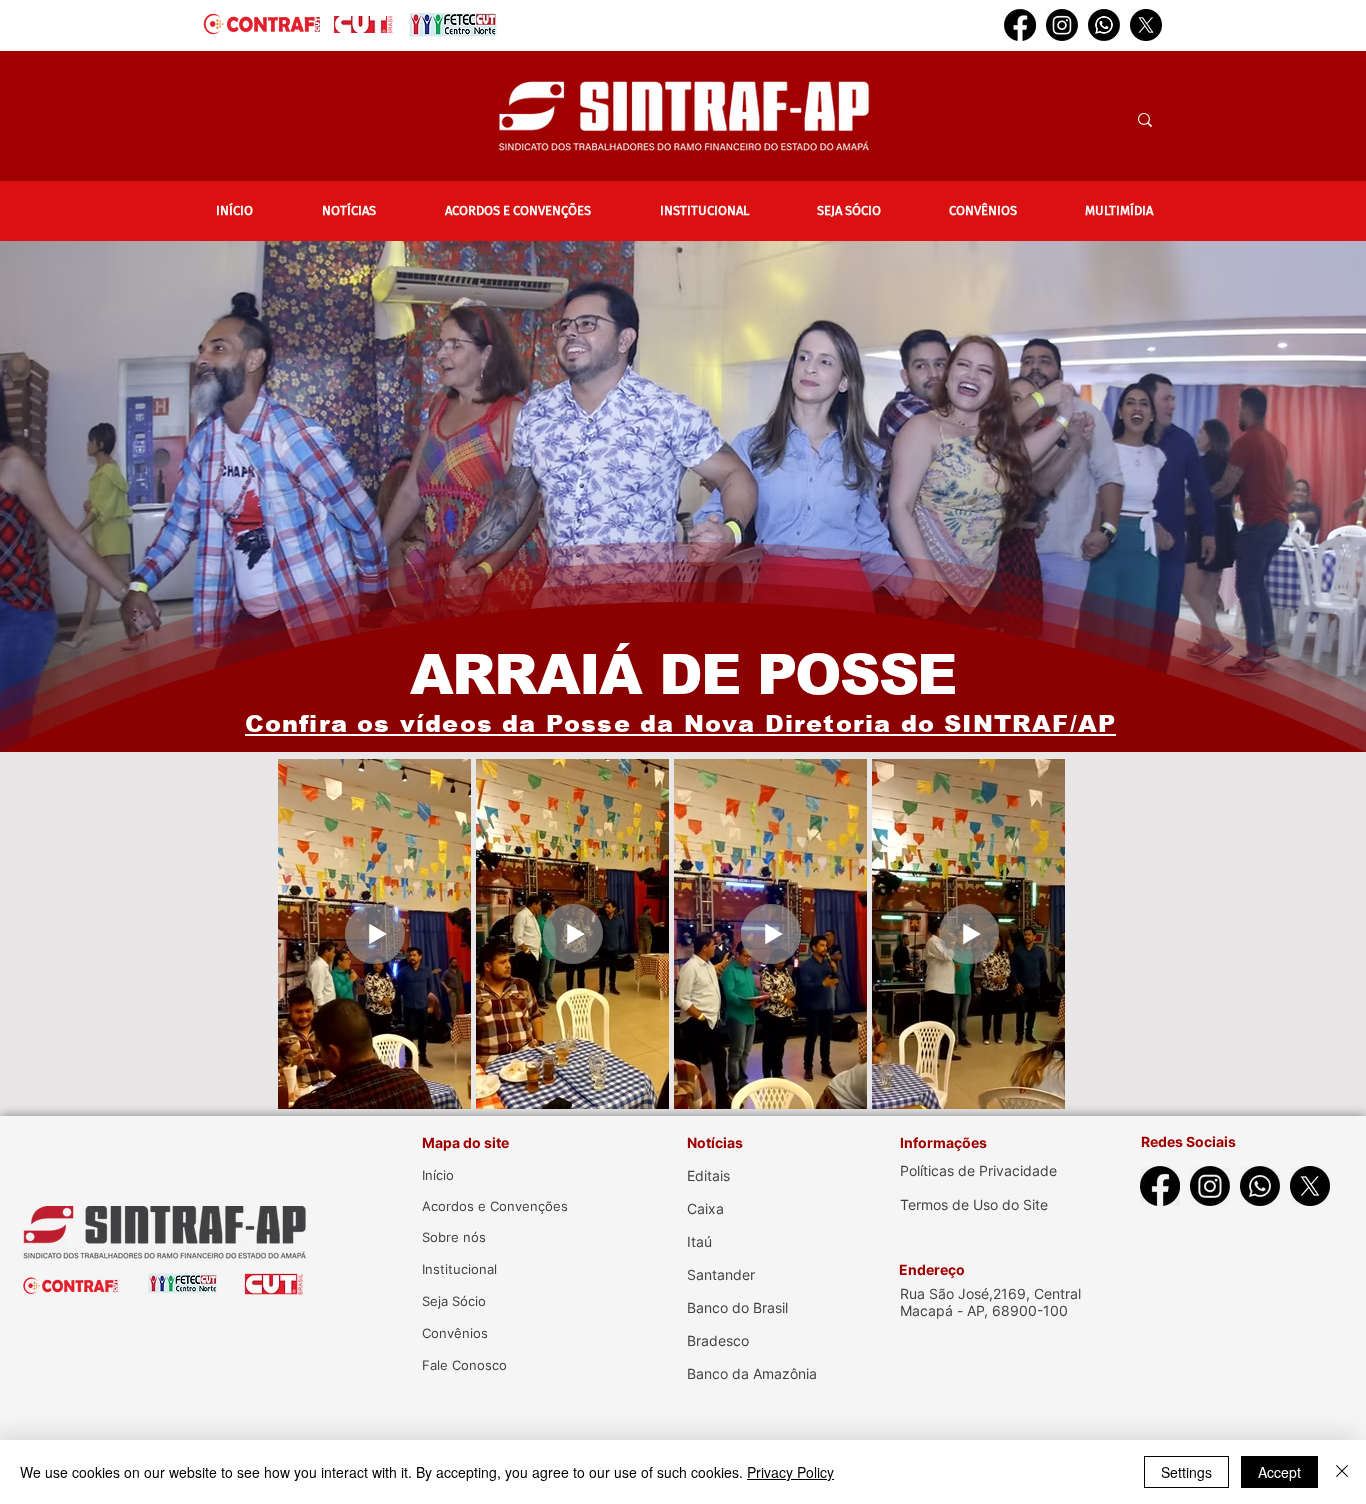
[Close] (1342, 1472)
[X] (1146, 25)
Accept (1279, 1472)
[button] (348, 211)
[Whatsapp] (1104, 25)
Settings (1186, 1472)
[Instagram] (1062, 25)
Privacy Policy (790, 1472)
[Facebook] (1020, 25)
